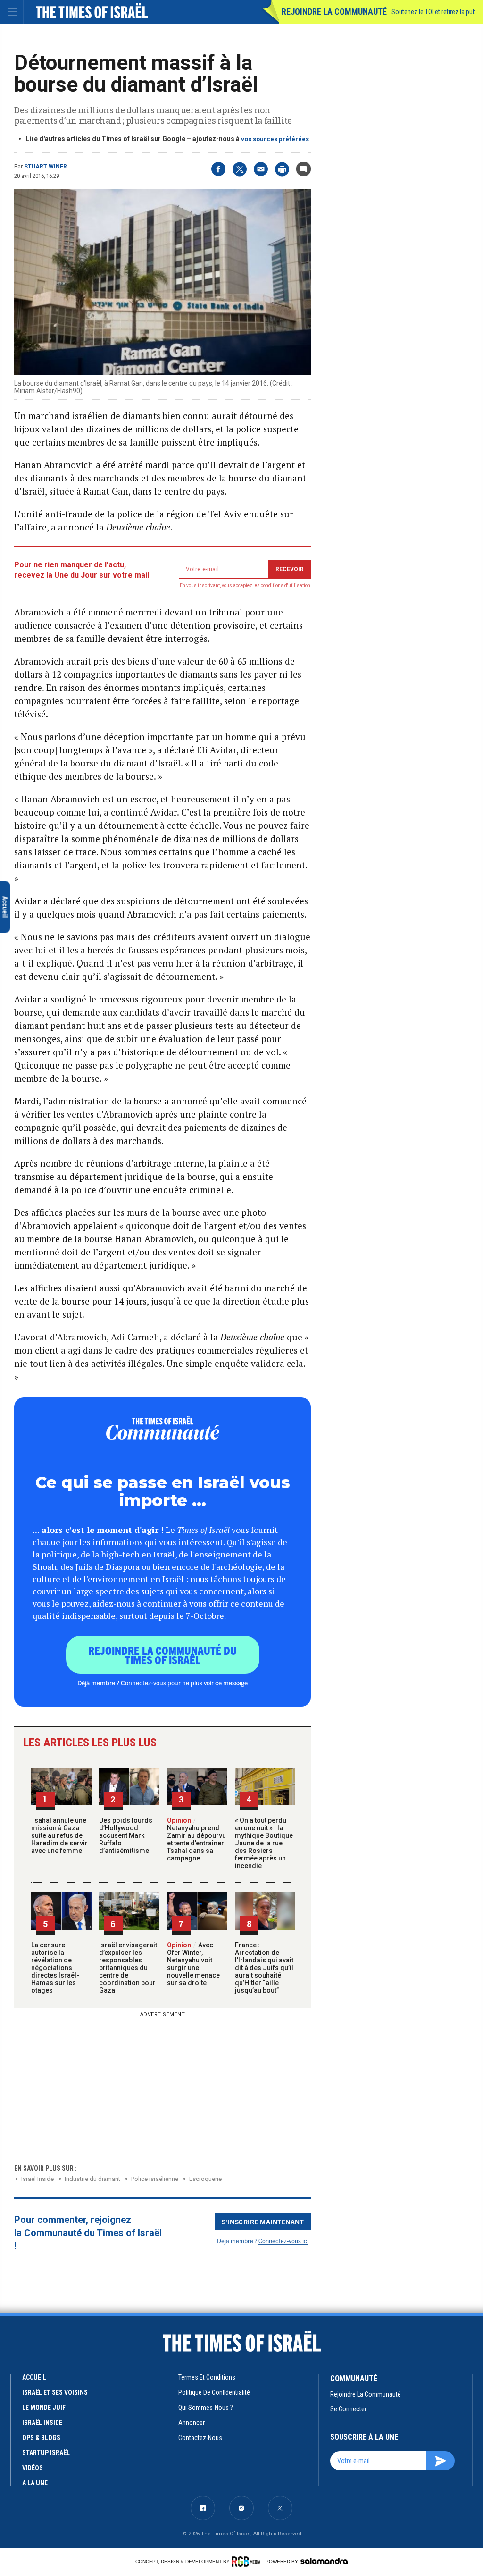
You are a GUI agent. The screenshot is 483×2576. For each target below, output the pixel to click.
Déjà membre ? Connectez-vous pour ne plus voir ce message (162, 1683)
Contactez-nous (200, 2438)
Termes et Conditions (207, 2377)
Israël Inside (37, 2179)
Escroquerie (205, 2179)
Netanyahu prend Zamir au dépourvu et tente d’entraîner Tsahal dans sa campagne (196, 1839)
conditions (272, 585)
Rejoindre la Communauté (334, 12)
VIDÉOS (33, 2468)
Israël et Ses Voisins (55, 2392)
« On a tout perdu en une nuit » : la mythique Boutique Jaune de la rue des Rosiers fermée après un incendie (264, 1843)
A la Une (35, 2483)
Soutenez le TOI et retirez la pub (434, 12)
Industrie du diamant (92, 2179)
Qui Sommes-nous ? (206, 2408)
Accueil (34, 2377)
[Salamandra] (324, 2561)
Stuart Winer (46, 167)
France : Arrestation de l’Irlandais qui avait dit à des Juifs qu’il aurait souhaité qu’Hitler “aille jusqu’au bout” (264, 1968)
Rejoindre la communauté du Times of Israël (162, 1655)
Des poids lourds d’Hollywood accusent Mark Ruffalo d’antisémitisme (126, 1835)
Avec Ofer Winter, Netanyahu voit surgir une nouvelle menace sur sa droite (193, 1964)
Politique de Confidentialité (214, 2392)
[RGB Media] (248, 2561)
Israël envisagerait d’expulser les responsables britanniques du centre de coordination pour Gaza (128, 1968)
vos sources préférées (275, 139)
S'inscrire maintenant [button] (263, 2222)
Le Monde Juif (44, 2408)
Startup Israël (46, 2453)
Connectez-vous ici (283, 2241)
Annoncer (192, 2423)
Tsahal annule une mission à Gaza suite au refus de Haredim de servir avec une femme (59, 1835)
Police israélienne (155, 2179)
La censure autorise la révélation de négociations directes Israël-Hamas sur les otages (55, 1968)
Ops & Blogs (41, 2438)
